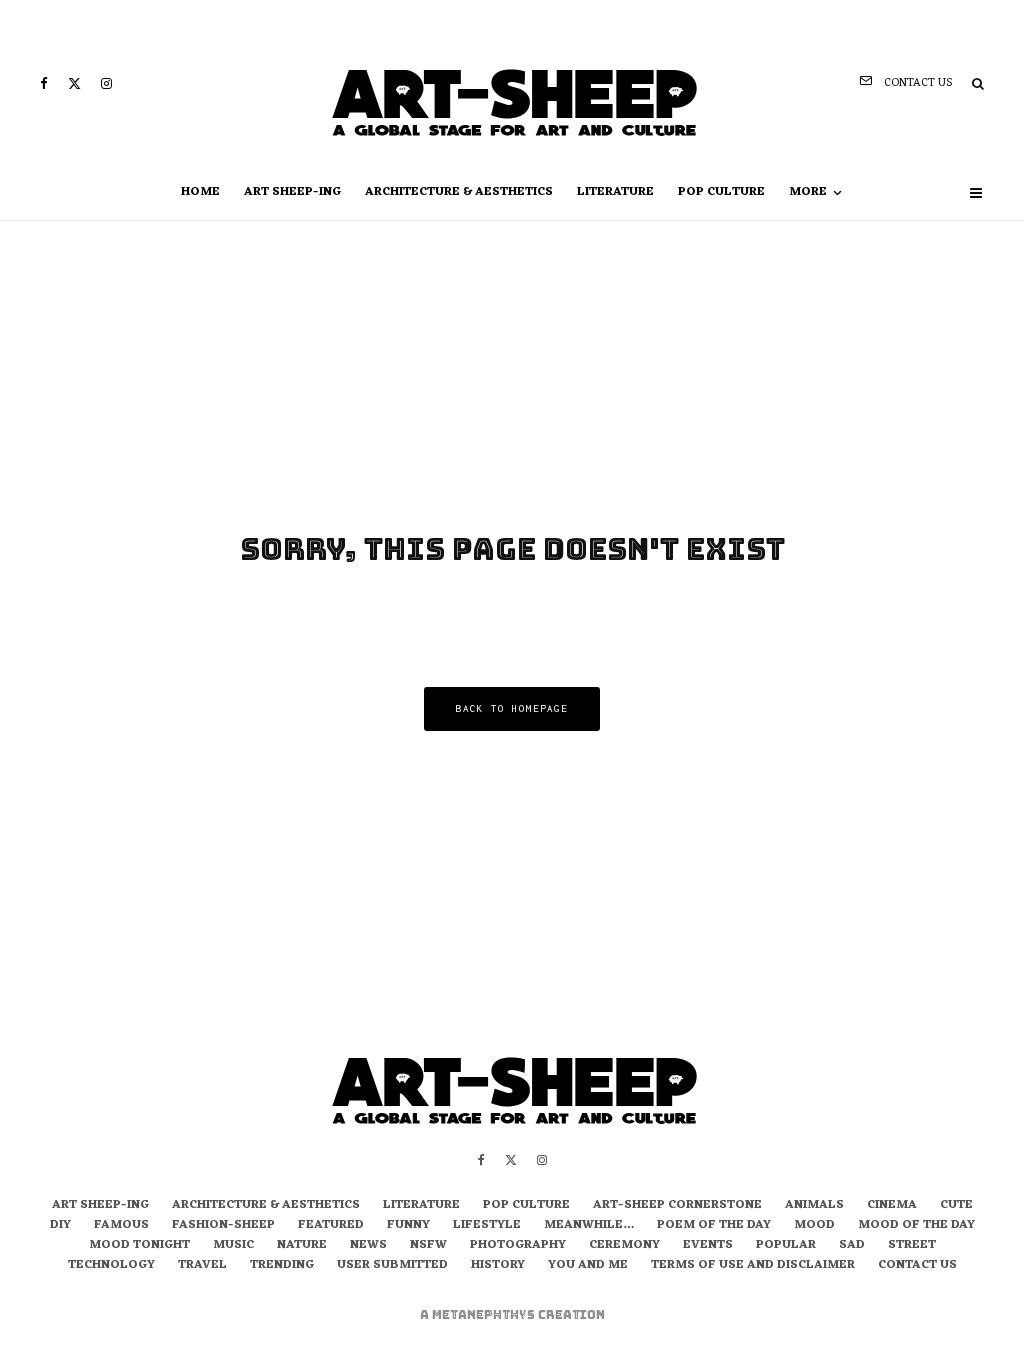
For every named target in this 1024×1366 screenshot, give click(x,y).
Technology (111, 1266)
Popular (786, 1246)
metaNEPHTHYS (485, 1315)
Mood (814, 1226)
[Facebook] (44, 83)
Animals (814, 1206)
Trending (282, 1266)
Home (200, 192)
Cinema (892, 1206)
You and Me (588, 1266)
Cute (956, 1206)
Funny (408, 1226)
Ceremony (624, 1246)
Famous (121, 1226)
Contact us (917, 1266)
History (498, 1266)
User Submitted (392, 1266)
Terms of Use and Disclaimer (753, 1266)
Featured (331, 1226)
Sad (852, 1246)
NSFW (428, 1246)
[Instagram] (106, 83)
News (368, 1246)
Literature (615, 192)
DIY (60, 1226)
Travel (202, 1266)
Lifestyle (487, 1226)
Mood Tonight (139, 1246)
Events (708, 1246)
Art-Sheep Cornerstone (677, 1206)
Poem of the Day (714, 1226)
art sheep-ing (292, 192)
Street (912, 1246)
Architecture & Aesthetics (459, 192)
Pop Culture (721, 192)
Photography (518, 1246)
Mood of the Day (916, 1226)
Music (233, 1246)
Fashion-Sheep (223, 1226)
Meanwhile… (589, 1226)
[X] (74, 83)
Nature (302, 1246)
